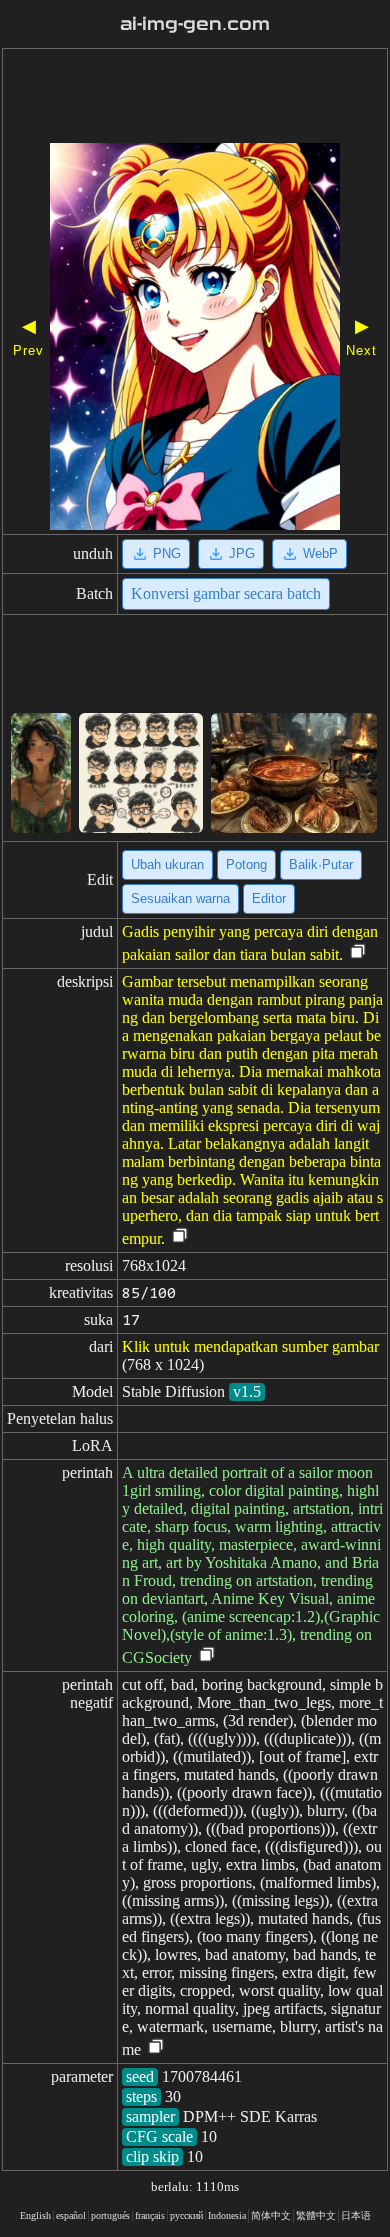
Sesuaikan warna (180, 898)
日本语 (356, 2215)
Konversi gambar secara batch (226, 593)
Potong (246, 864)
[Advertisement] (195, 98)
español (71, 2215)
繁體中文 (316, 2215)
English (35, 2215)
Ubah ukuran (167, 864)
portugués (110, 2215)
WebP (320, 553)
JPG (242, 553)
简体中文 (271, 2215)
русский (186, 2215)
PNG (167, 553)
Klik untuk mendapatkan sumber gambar (250, 1346)
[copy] (358, 952)
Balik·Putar (321, 864)
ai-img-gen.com (195, 24)
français (150, 2215)
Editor (269, 898)
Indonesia (227, 2215)
